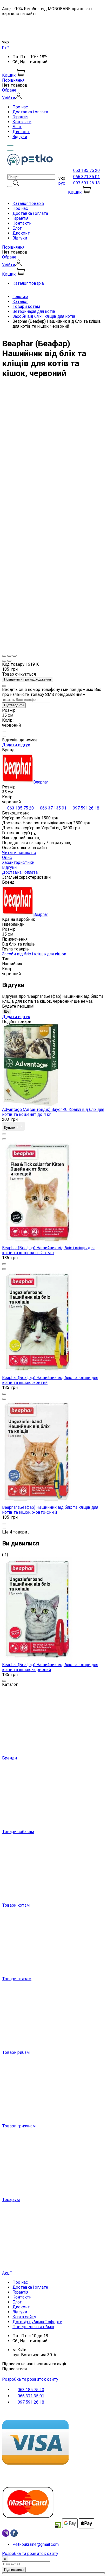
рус (5, 47)
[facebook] (14, 2535)
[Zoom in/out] (15, 656)
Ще (7, 1011)
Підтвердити (14, 705)
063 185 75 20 (86, 170)
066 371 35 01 (86, 177)
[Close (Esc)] (4, 656)
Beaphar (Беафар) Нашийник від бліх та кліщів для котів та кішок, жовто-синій (50, 1510)
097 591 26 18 (86, 183)
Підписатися (14, 2369)
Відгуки (20, 137)
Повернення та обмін (33, 2327)
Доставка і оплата (30, 112)
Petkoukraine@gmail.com (36, 2544)
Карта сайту (24, 2317)
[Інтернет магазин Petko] (30, 164)
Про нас (20, 107)
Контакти (22, 122)
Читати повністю (19, 853)
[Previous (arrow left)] (4, 661)
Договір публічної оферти (37, 2322)
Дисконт (21, 132)
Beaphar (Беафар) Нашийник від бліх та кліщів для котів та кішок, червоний (50, 1667)
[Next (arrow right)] (9, 661)
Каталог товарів (28, 203)
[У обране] (4, 732)
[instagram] (6, 2535)
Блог (17, 127)
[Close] (4, 686)
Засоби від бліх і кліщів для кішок (34, 954)
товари (20, 1532)
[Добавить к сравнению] (4, 736)
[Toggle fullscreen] (9, 656)
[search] (9, 186)
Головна (20, 297)
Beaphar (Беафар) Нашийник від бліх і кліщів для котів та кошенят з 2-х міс (48, 1250)
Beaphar (41, 782)
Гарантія (20, 117)
